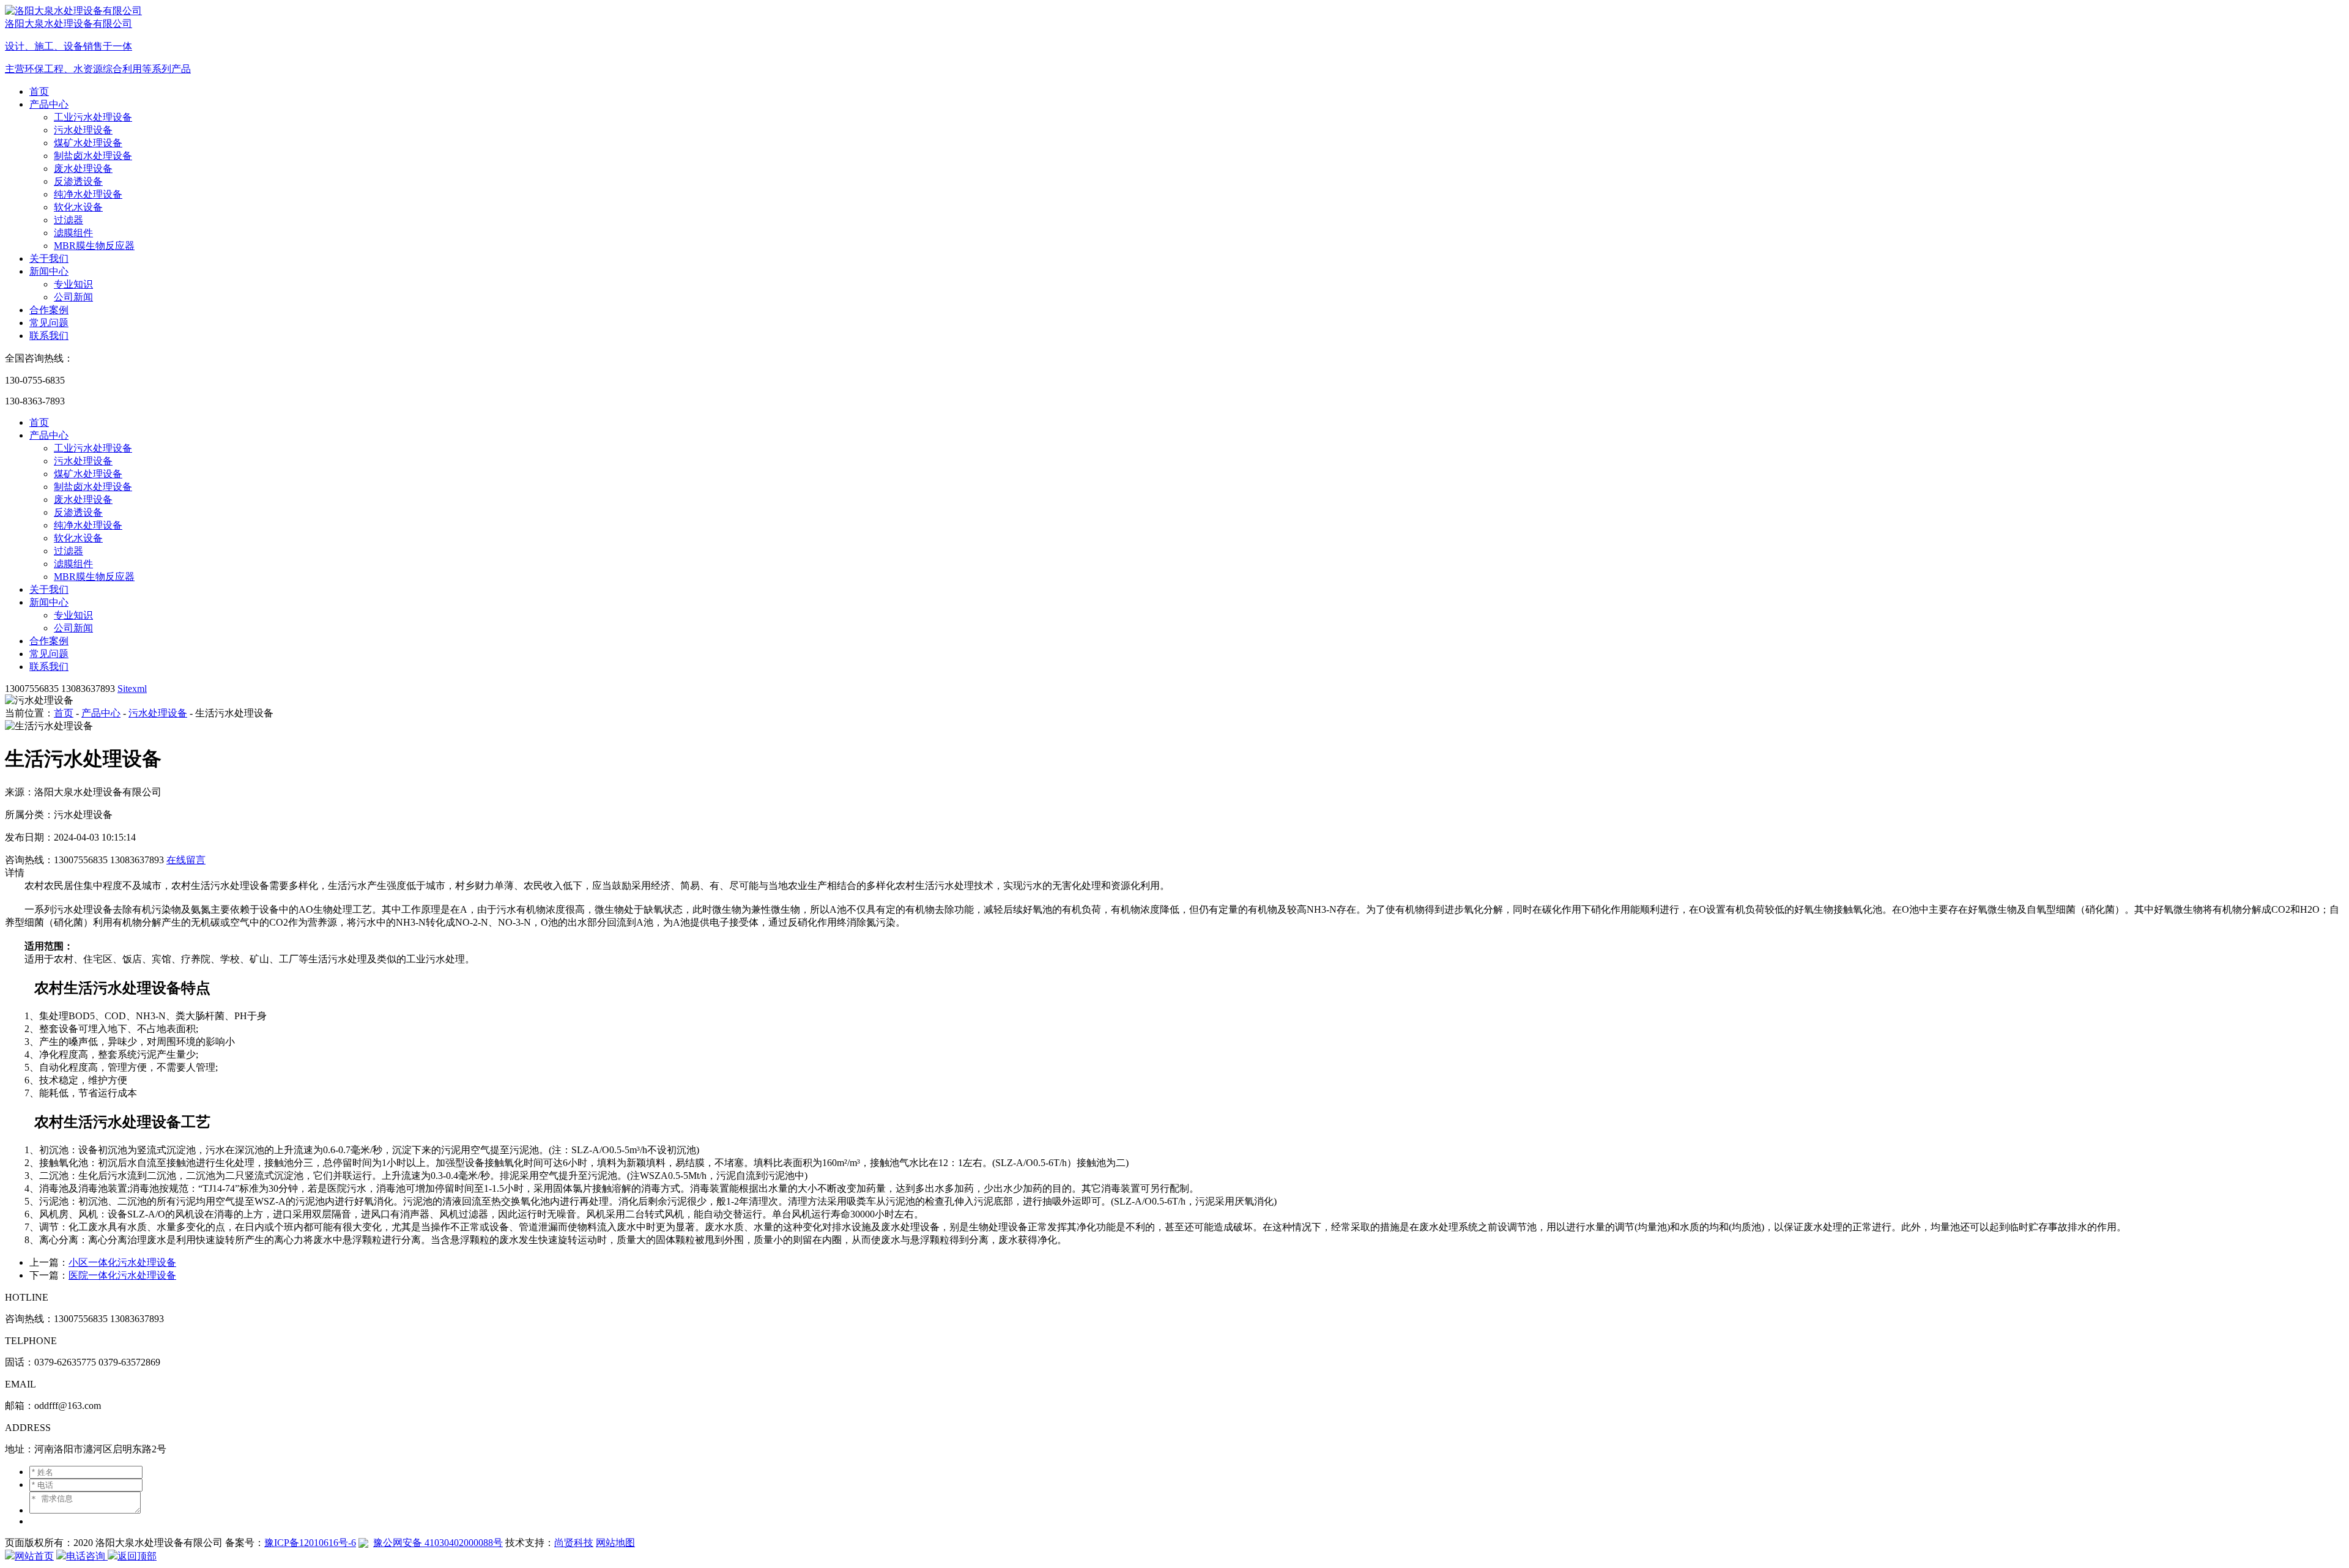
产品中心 (49, 104)
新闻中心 (49, 271)
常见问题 (49, 323)
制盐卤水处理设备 (93, 156)
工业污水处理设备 (93, 117)
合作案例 (49, 310)
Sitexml (132, 689)
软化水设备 (78, 207)
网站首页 (34, 1556)
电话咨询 (87, 1556)
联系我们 (49, 336)
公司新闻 (73, 297)
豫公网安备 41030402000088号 (438, 1543)
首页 (39, 91)
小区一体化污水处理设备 (122, 1262)
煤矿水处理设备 (88, 143)
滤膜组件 (73, 233)
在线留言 (186, 860)
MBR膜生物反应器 (94, 246)
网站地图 (615, 1543)
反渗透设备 (78, 181)
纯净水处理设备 (88, 194)
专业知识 (73, 284)
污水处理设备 (83, 130)
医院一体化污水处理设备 (122, 1275)
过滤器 (69, 220)
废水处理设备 (83, 169)
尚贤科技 (574, 1543)
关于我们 (49, 258)
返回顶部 (137, 1556)
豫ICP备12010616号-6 (310, 1543)
